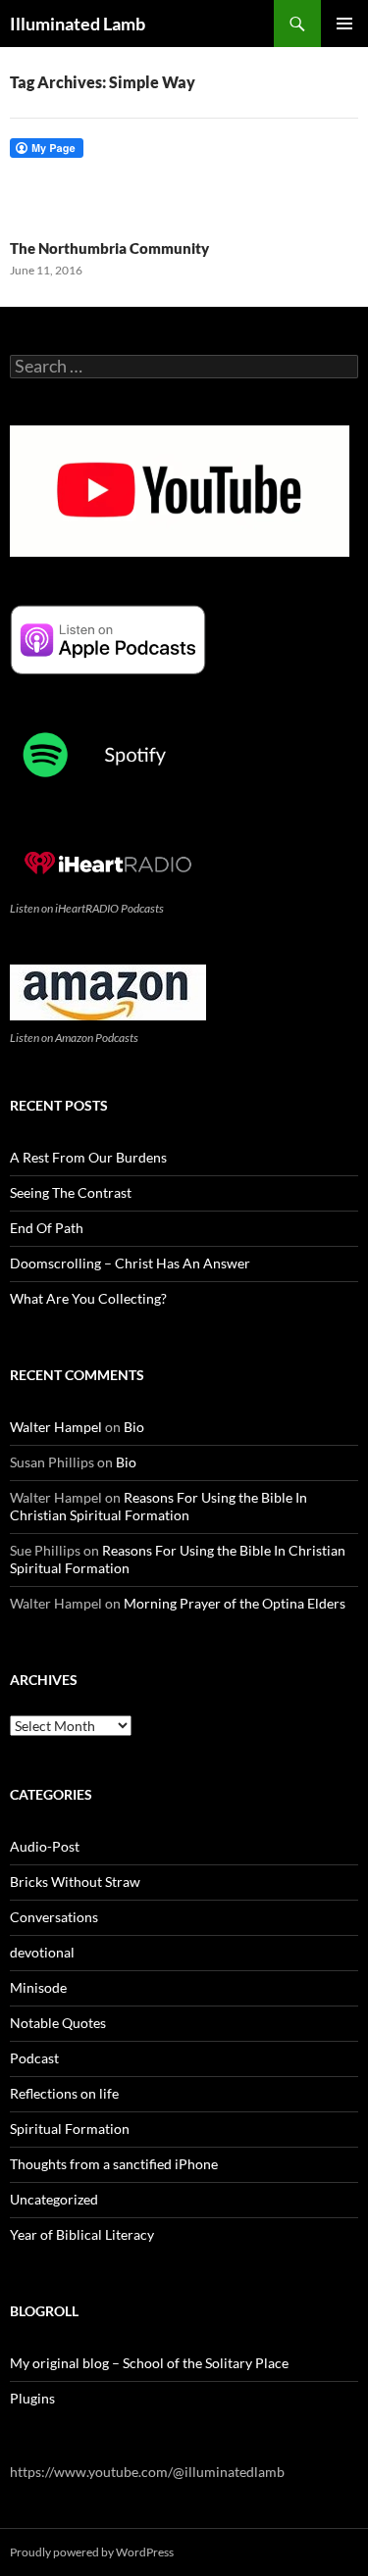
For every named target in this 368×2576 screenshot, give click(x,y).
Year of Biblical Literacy (82, 2234)
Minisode (38, 1987)
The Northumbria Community (109, 248)
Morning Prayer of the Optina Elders (235, 1603)
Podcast (34, 2058)
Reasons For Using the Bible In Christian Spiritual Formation (158, 1506)
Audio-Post (45, 1846)
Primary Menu (344, 24)
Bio (134, 1427)
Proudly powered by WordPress (92, 2552)
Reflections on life (64, 2093)
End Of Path (47, 1228)
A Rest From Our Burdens (88, 1157)
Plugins (32, 2398)
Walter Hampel (56, 1427)
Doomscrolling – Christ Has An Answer (130, 1263)
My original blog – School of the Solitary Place (149, 2363)
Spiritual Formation (70, 2129)
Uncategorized (54, 2199)
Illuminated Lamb (78, 24)
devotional (42, 1952)
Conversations (54, 1917)
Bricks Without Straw (75, 1882)
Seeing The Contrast (71, 1192)
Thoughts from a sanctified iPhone (114, 2164)
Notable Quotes (58, 2023)
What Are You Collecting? (88, 1298)
